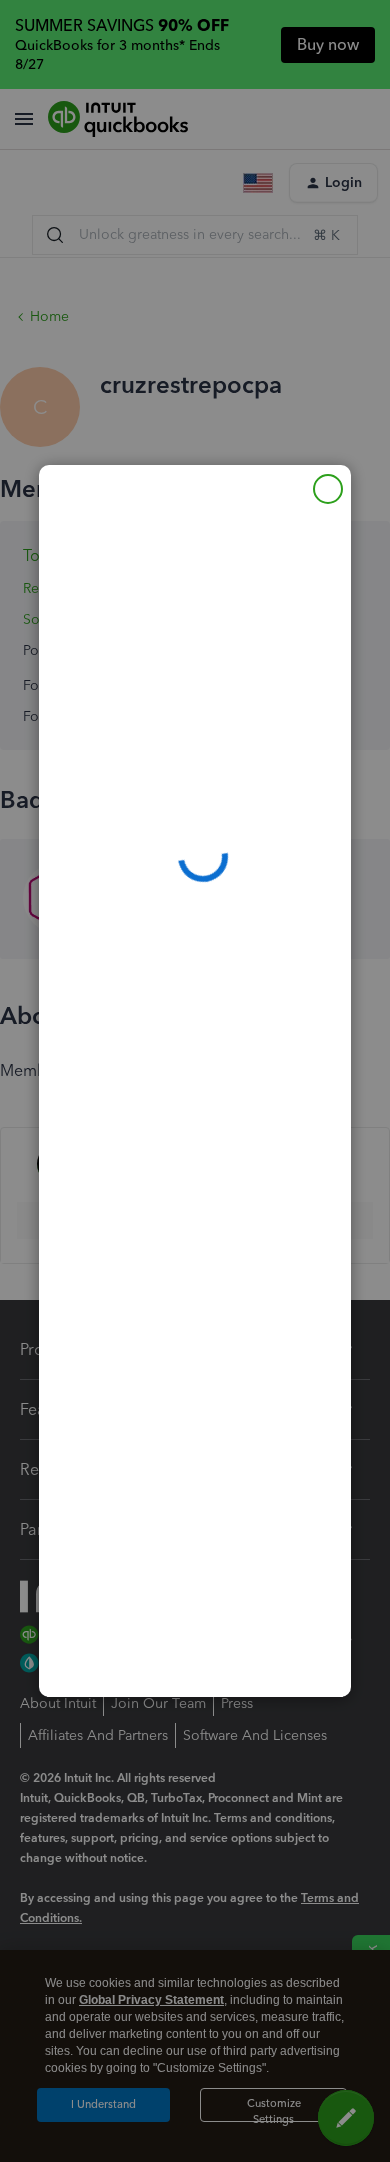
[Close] (328, 489)
